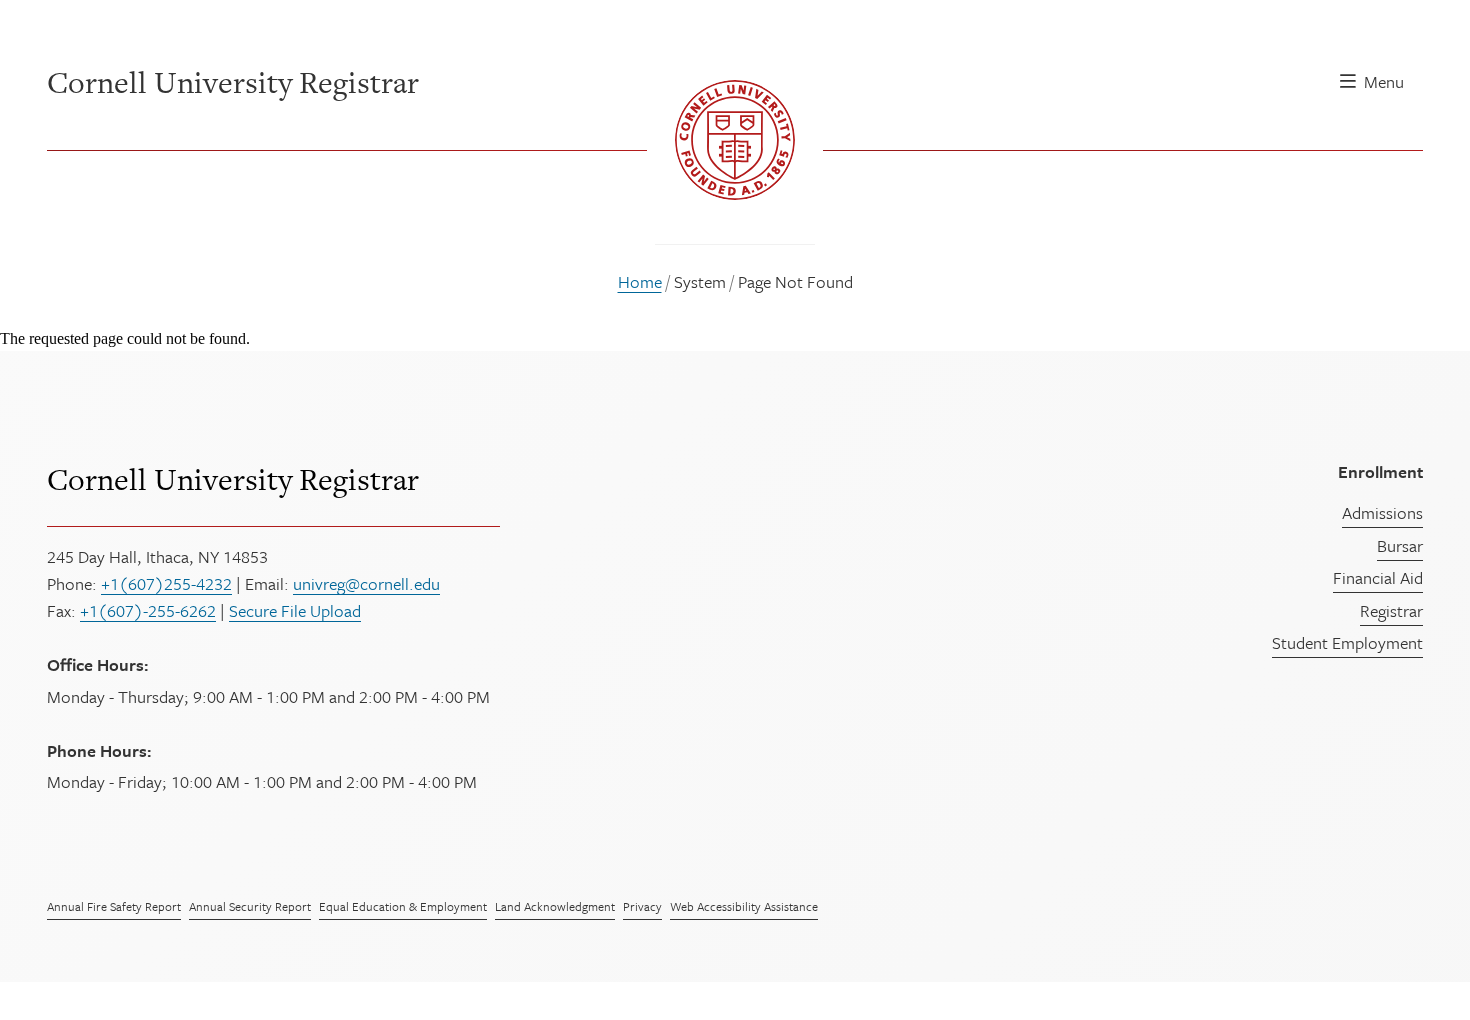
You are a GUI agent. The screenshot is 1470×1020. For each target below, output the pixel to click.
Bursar (1400, 545)
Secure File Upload (295, 610)
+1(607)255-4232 (166, 583)
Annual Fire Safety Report (114, 906)
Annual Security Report (250, 906)
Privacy (642, 906)
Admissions (1382, 512)
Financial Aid (1378, 577)
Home (640, 281)
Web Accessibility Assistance (744, 906)
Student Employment (1347, 642)
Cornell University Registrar (233, 479)
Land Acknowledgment (555, 906)
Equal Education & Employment (403, 906)
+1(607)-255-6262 (148, 610)
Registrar (1391, 610)
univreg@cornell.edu (366, 583)
